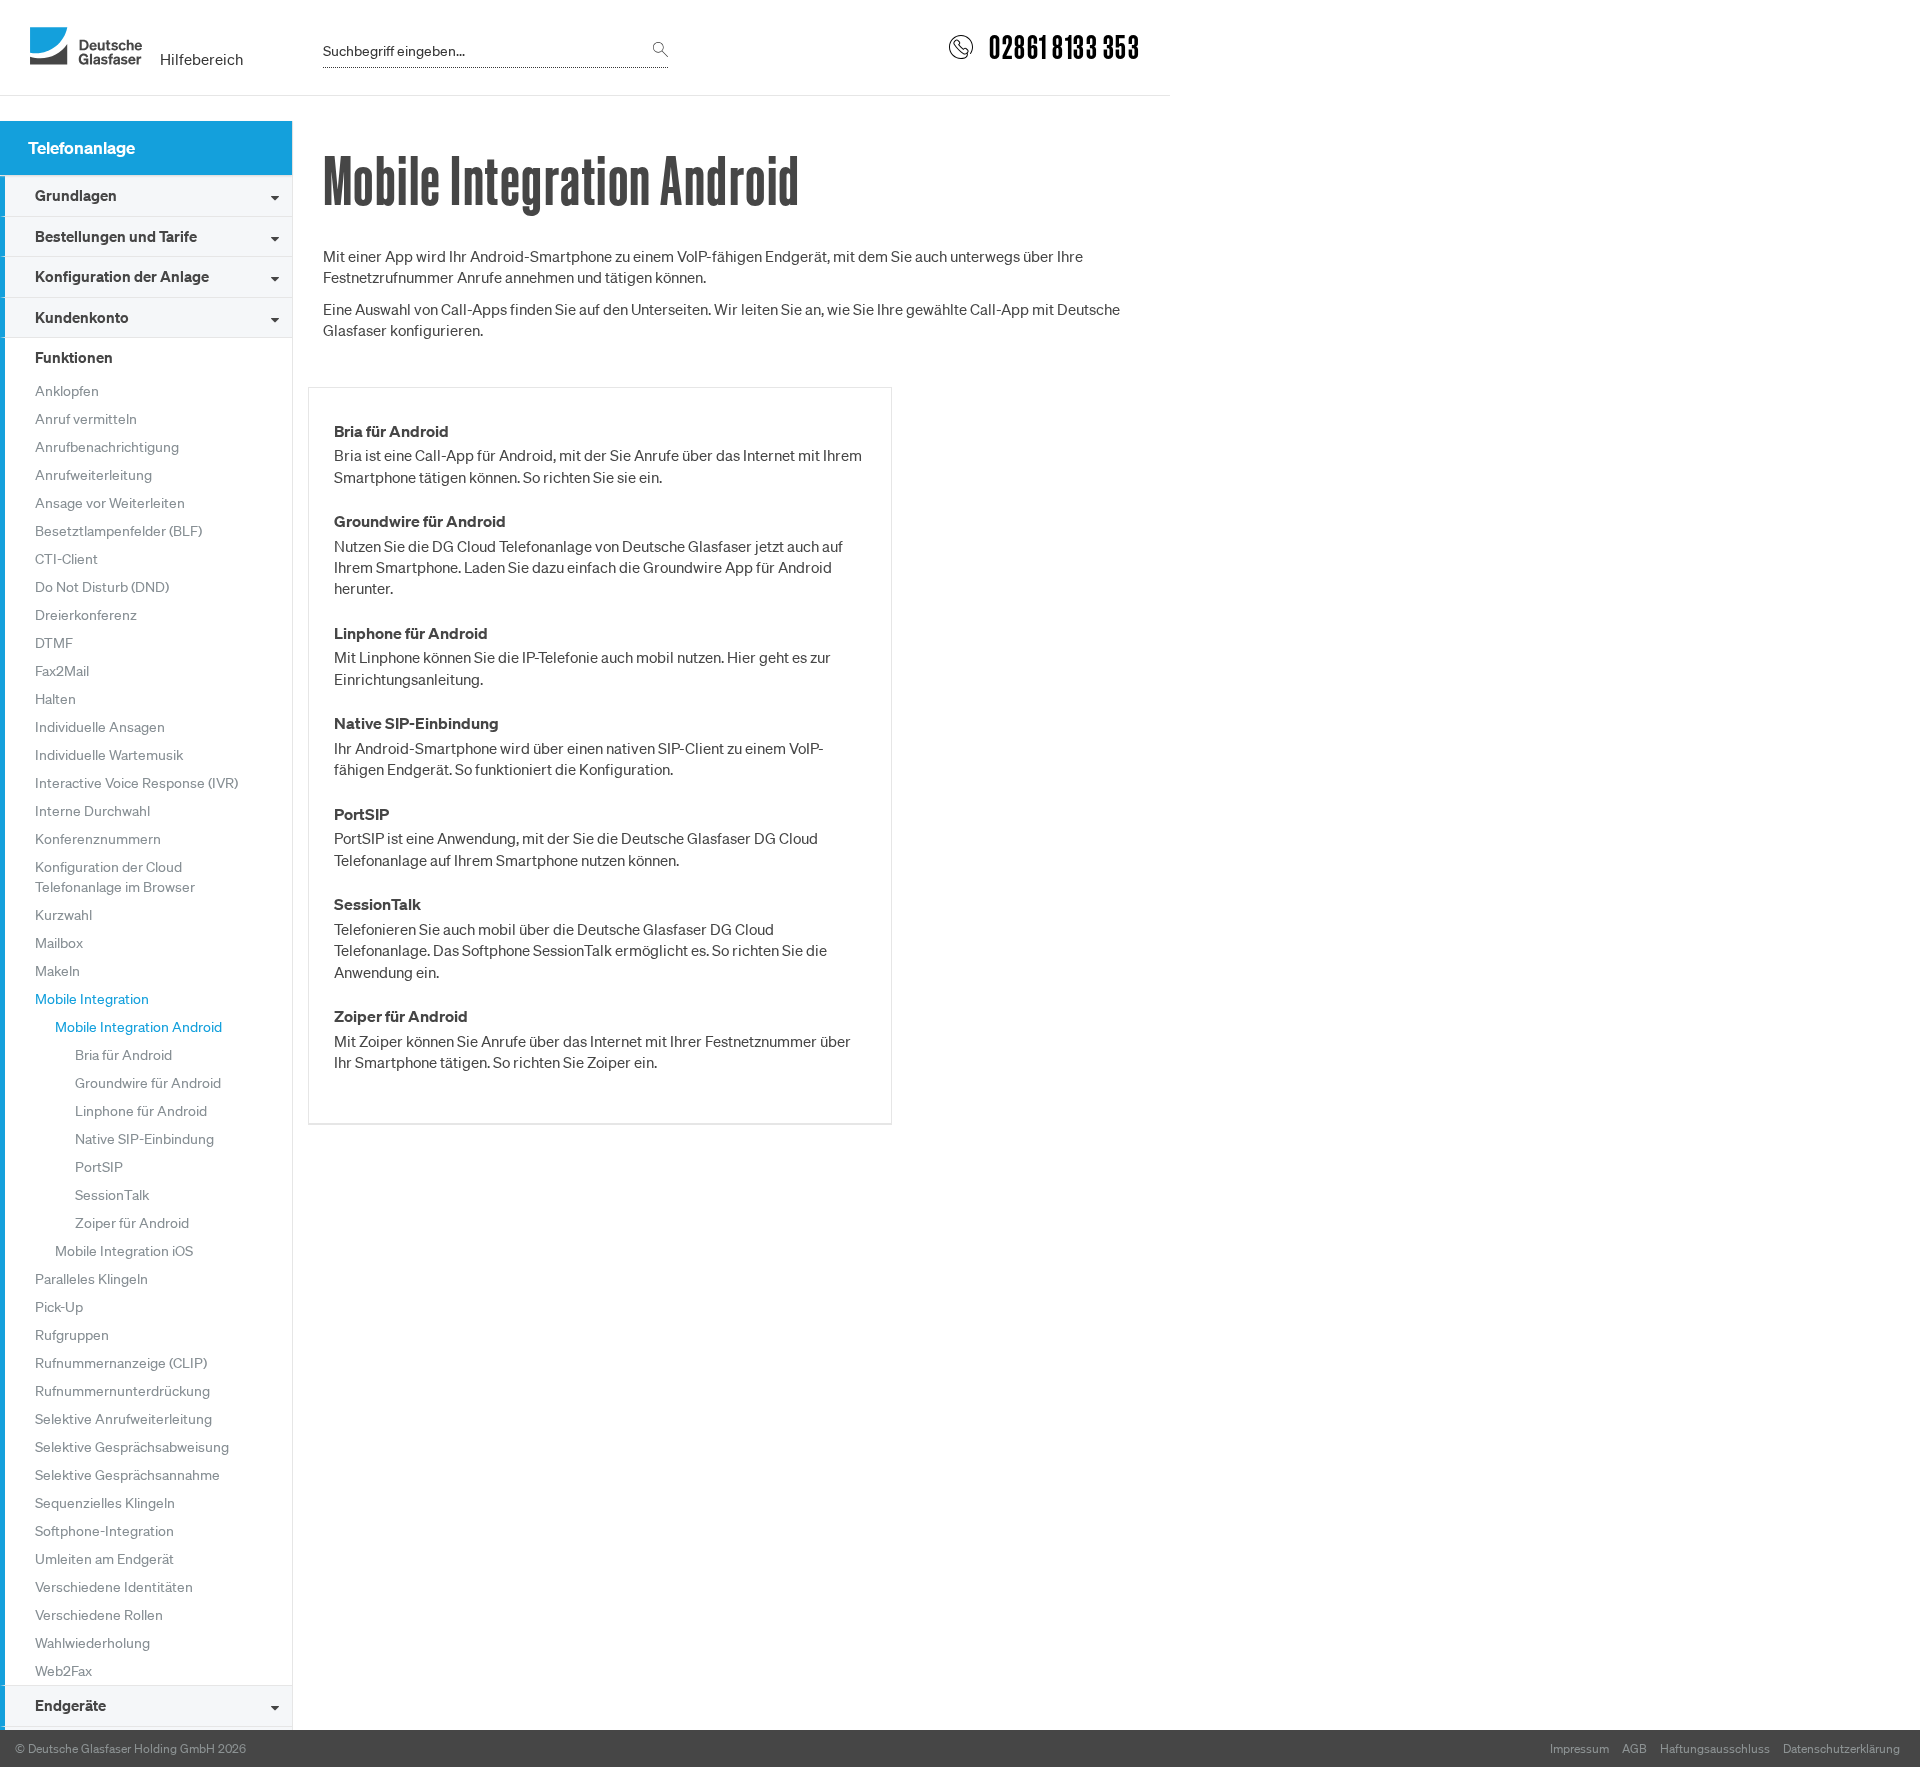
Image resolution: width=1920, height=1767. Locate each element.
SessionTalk (112, 1195)
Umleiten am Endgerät (104, 1559)
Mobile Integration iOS (124, 1251)
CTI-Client (66, 559)
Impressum (1579, 1748)
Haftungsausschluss (1715, 1748)
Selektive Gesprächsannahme (127, 1475)
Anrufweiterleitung (93, 475)
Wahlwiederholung (92, 1643)
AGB (1634, 1748)
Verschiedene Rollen (99, 1615)
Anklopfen (67, 391)
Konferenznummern (98, 839)
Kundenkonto (82, 317)
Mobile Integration (92, 999)
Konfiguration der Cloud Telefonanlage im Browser (115, 877)
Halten (55, 699)
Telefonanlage (81, 147)
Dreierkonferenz (86, 615)
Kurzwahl (63, 915)
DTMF (54, 643)
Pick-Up (59, 1307)
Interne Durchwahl (92, 811)
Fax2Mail (62, 671)
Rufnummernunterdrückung (122, 1391)
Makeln (57, 971)
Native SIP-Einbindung (144, 1139)
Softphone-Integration (104, 1531)
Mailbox (59, 943)
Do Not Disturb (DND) (102, 587)
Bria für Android (123, 1055)
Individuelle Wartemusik (109, 755)
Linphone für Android (141, 1111)
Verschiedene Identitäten (114, 1587)
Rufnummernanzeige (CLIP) (121, 1363)
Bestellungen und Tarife (116, 236)
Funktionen (74, 357)
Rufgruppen (72, 1335)
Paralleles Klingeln (91, 1279)
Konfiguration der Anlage (122, 276)
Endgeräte (70, 1705)
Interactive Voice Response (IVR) (136, 783)
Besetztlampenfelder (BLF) (118, 531)
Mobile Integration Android (138, 1027)
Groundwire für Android (148, 1083)
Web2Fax (63, 1671)
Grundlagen (76, 195)
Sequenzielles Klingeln (105, 1503)
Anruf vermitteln (86, 419)
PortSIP (99, 1167)
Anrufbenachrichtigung (107, 447)
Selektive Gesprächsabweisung (132, 1447)
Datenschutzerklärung (1841, 1748)
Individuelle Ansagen (100, 727)
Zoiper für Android (132, 1223)
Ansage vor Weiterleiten (110, 503)
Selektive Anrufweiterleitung (123, 1419)
